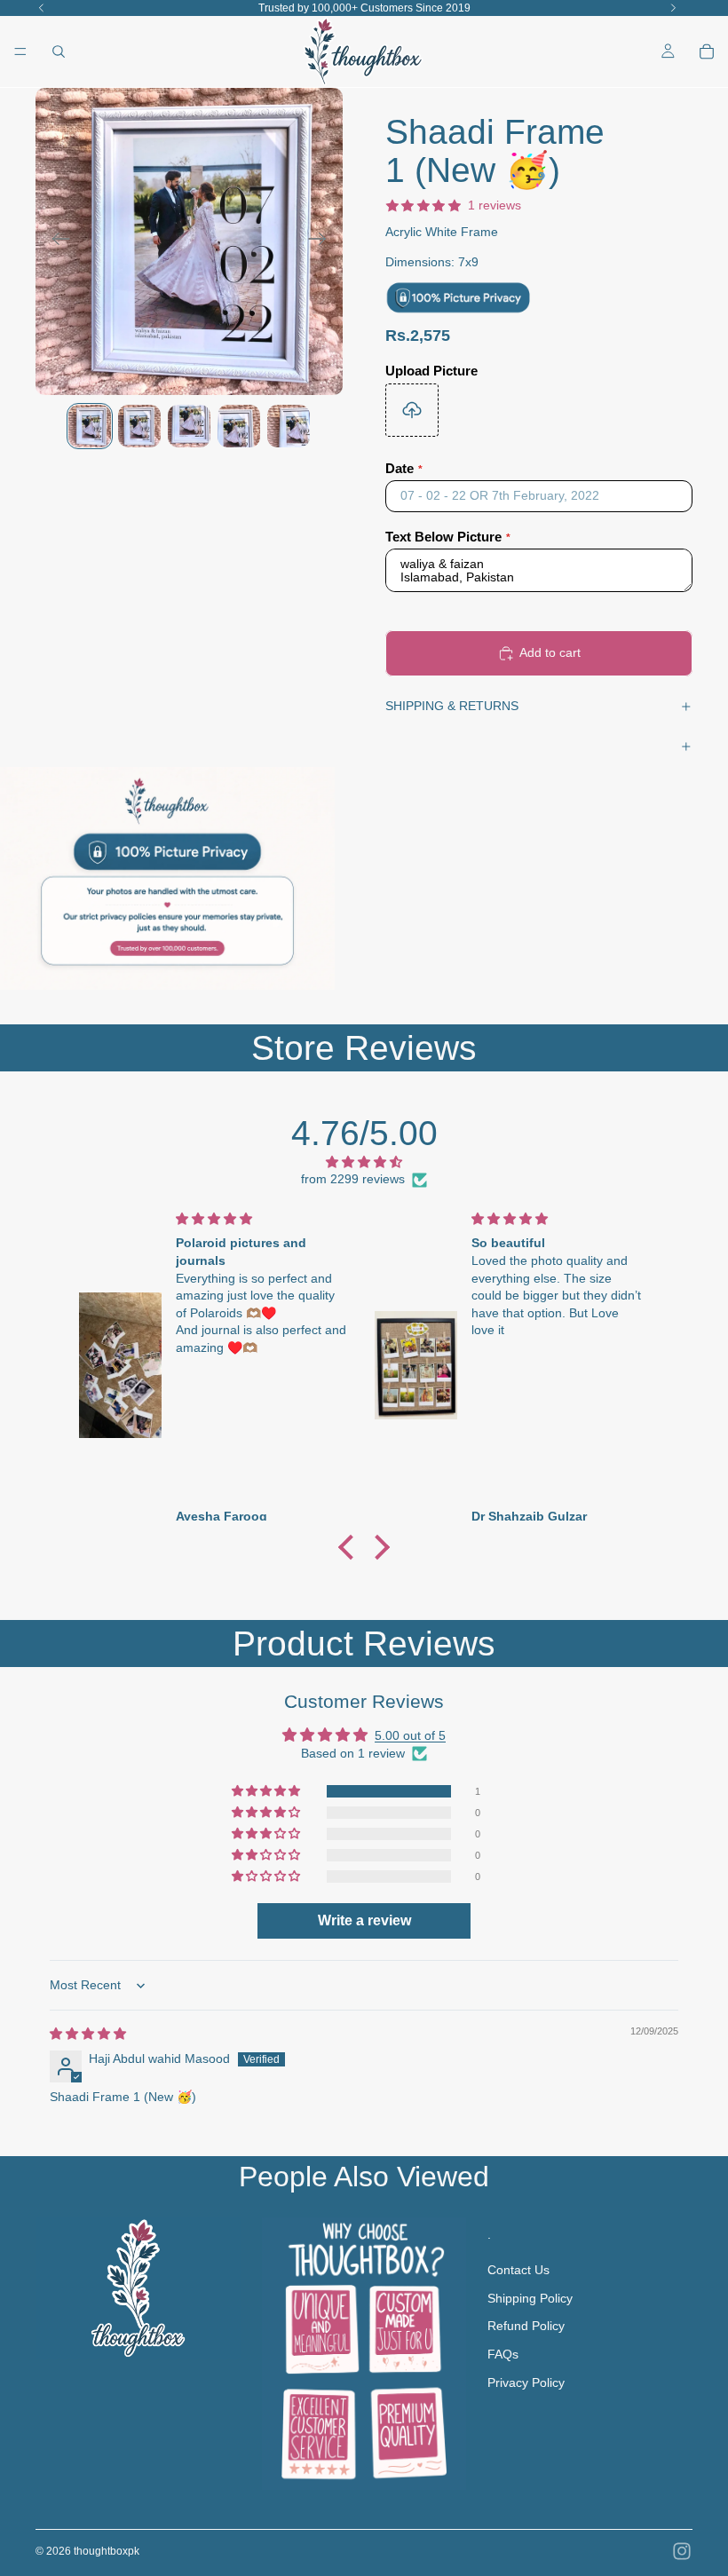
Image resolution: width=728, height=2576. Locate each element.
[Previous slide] (55, 241)
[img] (364, 1162)
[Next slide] (323, 241)
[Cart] (707, 51)
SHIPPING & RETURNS (452, 706)
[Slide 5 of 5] (289, 426)
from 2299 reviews (353, 1179)
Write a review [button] (364, 1920)
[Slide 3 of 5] (189, 426)
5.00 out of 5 (410, 1735)
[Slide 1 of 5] (90, 426)
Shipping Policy (530, 2298)
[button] (351, 1547)
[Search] (59, 51)
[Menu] (20, 51)
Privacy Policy (526, 2382)
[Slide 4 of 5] (239, 426)
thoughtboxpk (107, 2551)
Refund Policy (526, 2326)
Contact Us (518, 2270)
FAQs (503, 2354)
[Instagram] (682, 2551)
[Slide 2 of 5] (139, 426)
